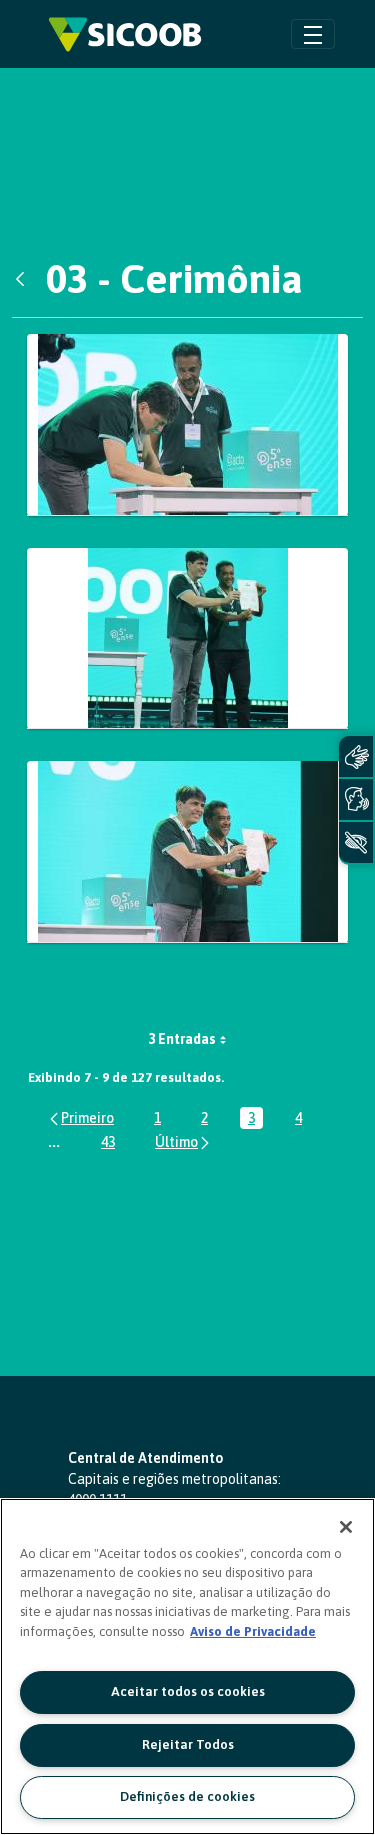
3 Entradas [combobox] (182, 1039)
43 (112, 1143)
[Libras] (356, 756)
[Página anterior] (80, 1118)
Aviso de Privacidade (253, 1631)
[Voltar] (25, 279)
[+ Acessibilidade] (356, 842)
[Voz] (356, 799)
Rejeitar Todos (188, 1744)
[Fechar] (346, 1527)
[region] (187, 1666)
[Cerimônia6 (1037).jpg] (187, 425)
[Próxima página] (183, 1141)
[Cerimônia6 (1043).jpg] (187, 852)
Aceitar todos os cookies (188, 1691)
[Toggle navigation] (313, 33)
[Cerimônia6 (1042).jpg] (187, 639)
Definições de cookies (187, 1796)
